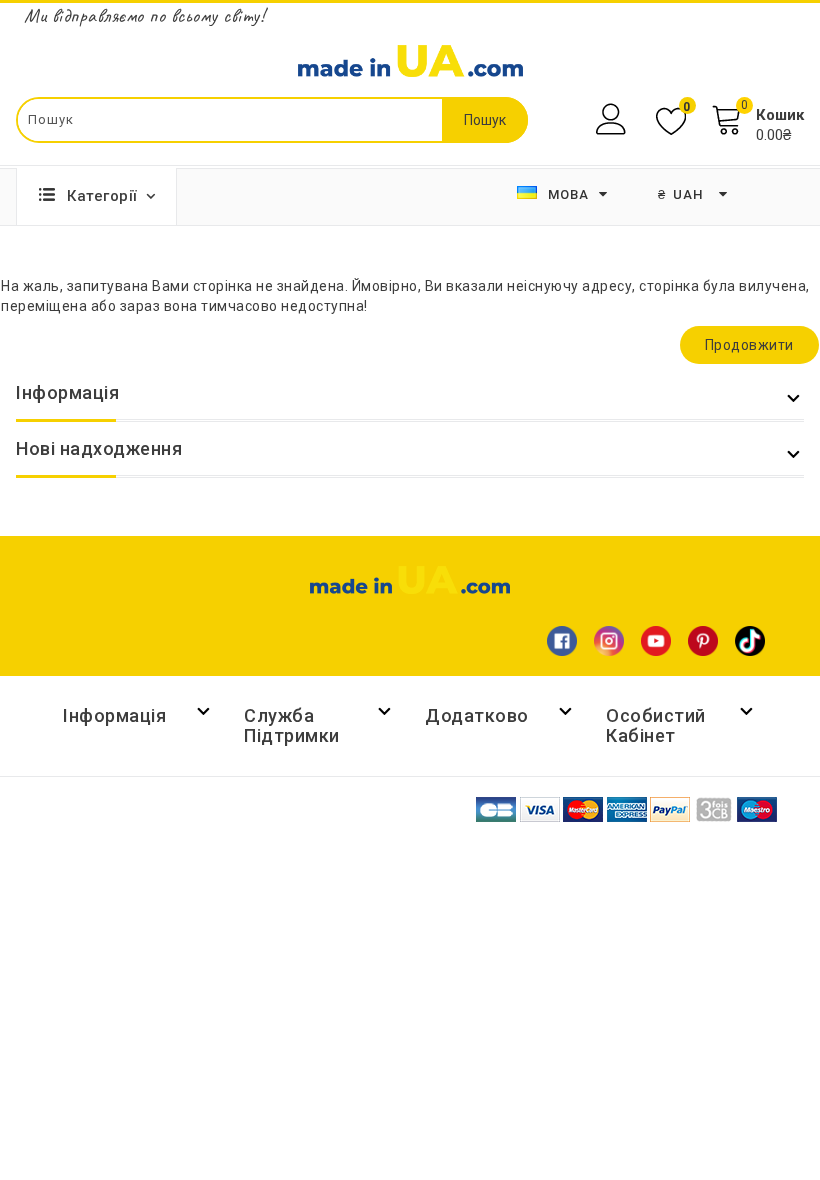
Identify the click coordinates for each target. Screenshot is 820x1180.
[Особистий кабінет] (613, 119)
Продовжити (749, 345)
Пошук (485, 120)
